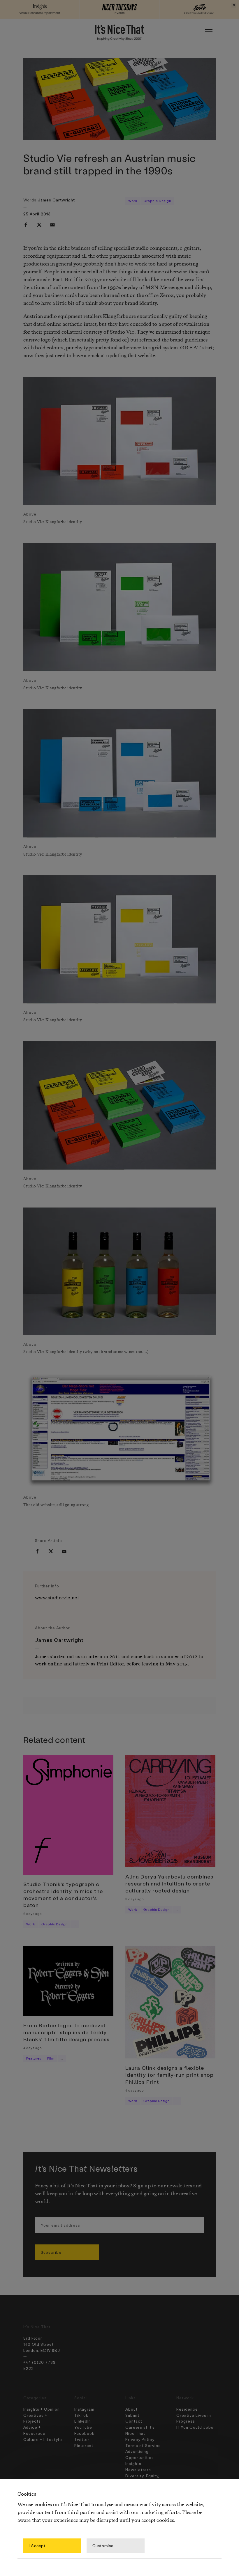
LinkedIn (83, 2421)
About (131, 2409)
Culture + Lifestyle (43, 2439)
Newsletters (138, 2470)
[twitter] (39, 225)
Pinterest (84, 2445)
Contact (134, 2421)
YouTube (83, 2427)
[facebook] (26, 225)
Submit (132, 2415)
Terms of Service (143, 2445)
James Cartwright (56, 200)
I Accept (37, 2546)
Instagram (84, 2409)
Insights (133, 2463)
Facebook (84, 2433)
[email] (52, 225)
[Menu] (209, 32)
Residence (187, 2409)
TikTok (81, 2415)
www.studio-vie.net (57, 1598)
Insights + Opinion (42, 2409)
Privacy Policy (140, 2439)
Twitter (82, 2439)
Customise (103, 2546)
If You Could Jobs (195, 2427)
